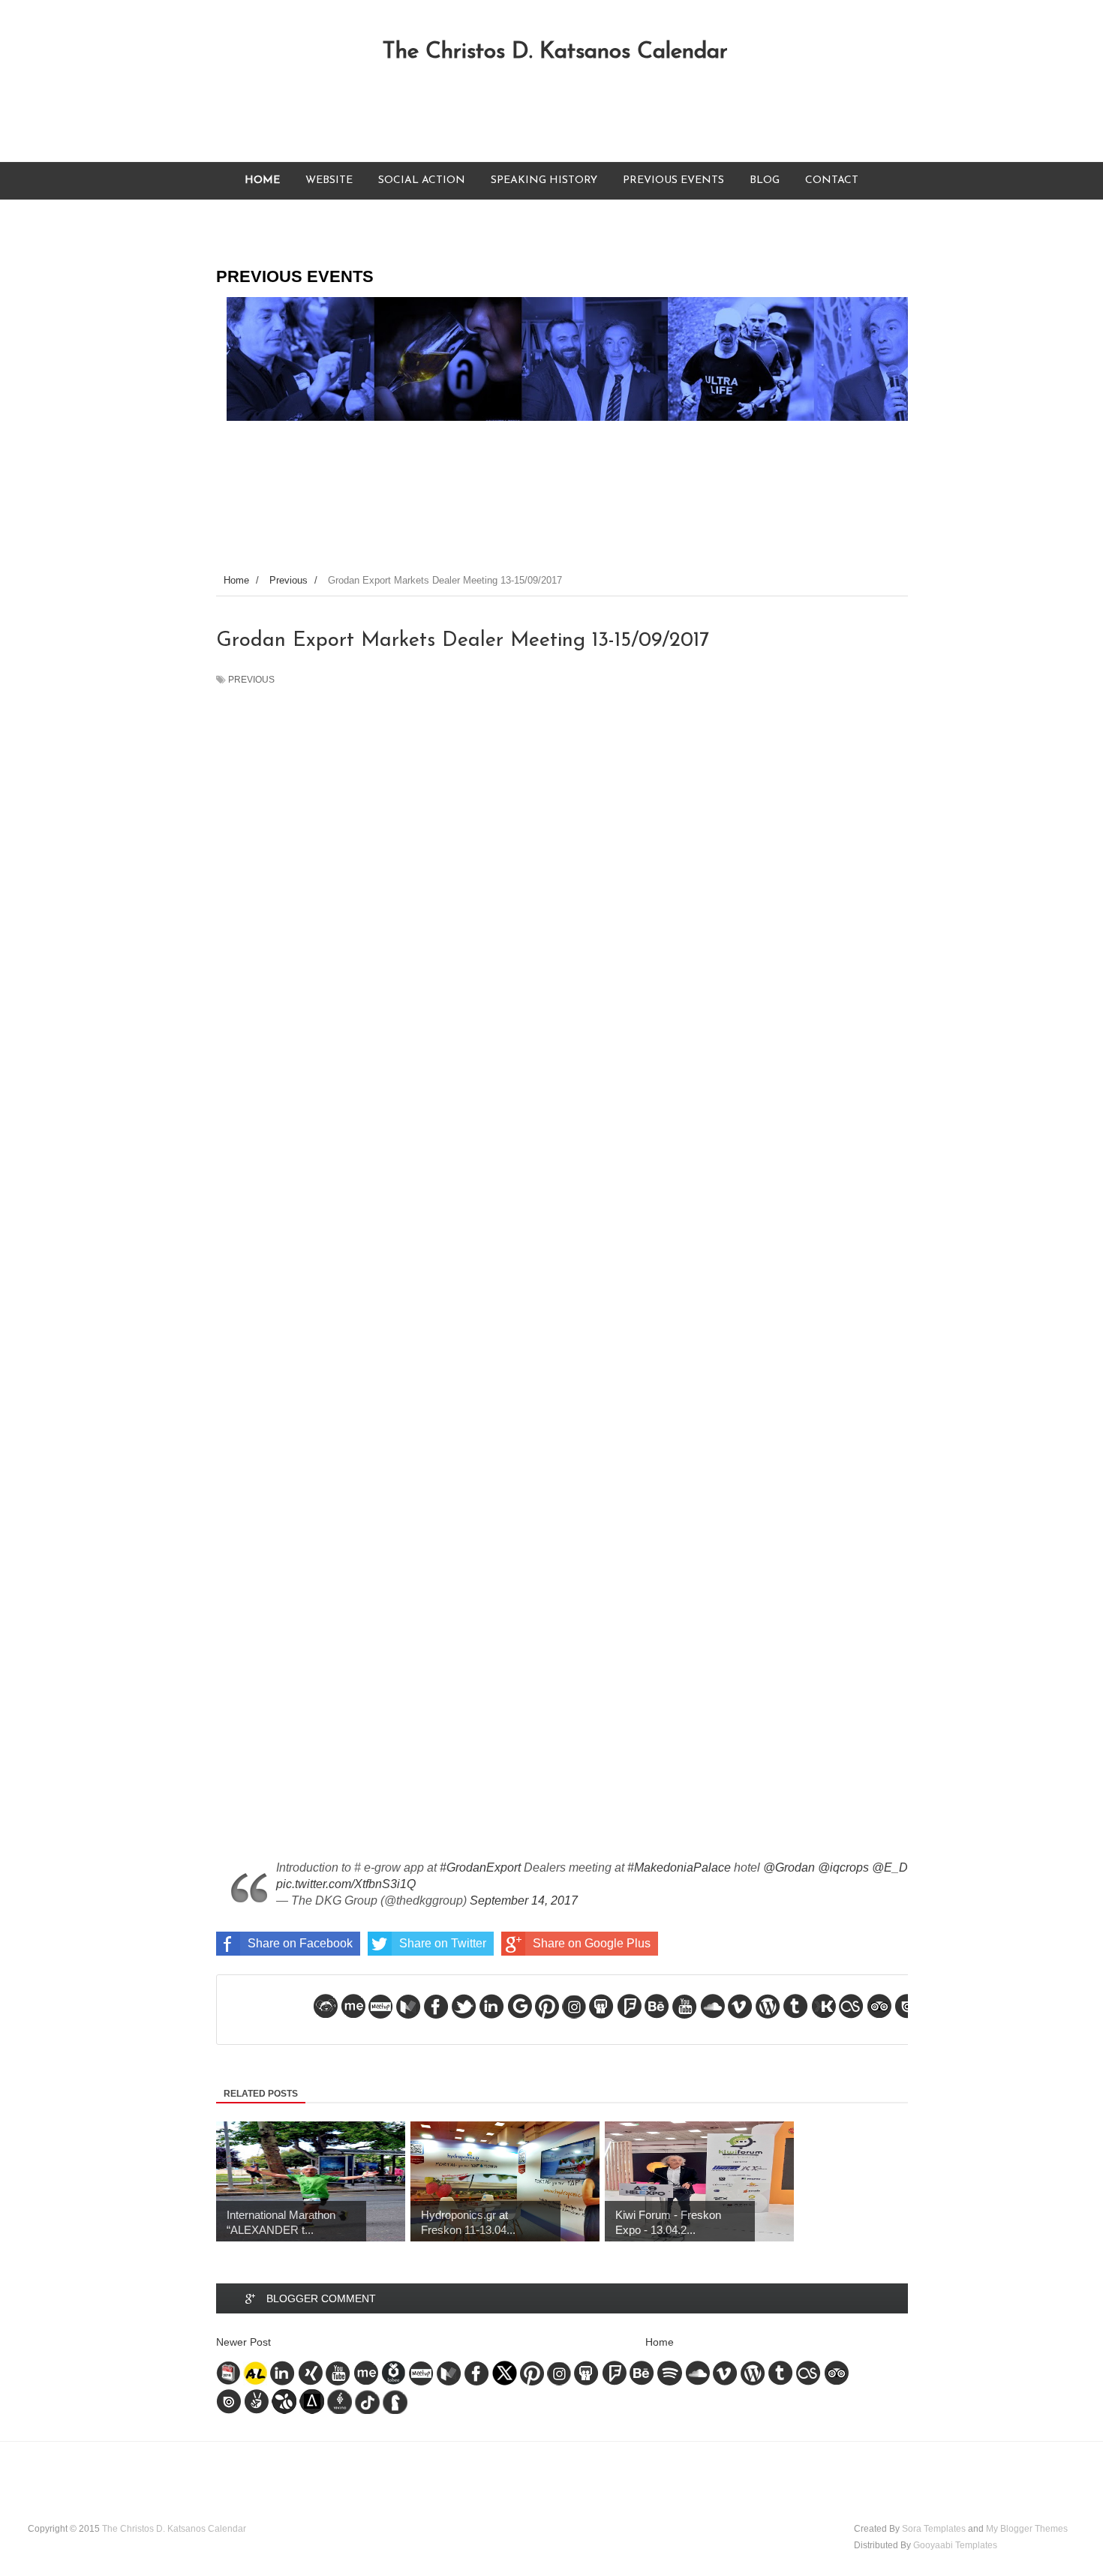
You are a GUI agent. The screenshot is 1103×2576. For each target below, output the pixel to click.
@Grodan (789, 1867)
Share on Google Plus (592, 1943)
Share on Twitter (443, 1943)
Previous (251, 680)
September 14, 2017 (524, 1900)
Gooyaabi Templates (955, 2545)
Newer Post (243, 2342)
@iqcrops (843, 1867)
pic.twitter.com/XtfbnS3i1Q (346, 1884)
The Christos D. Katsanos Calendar (555, 52)
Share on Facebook (300, 1943)
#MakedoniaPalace (679, 1867)
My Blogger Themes (1027, 2529)
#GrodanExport (480, 1867)
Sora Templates (934, 2529)
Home (660, 2342)
